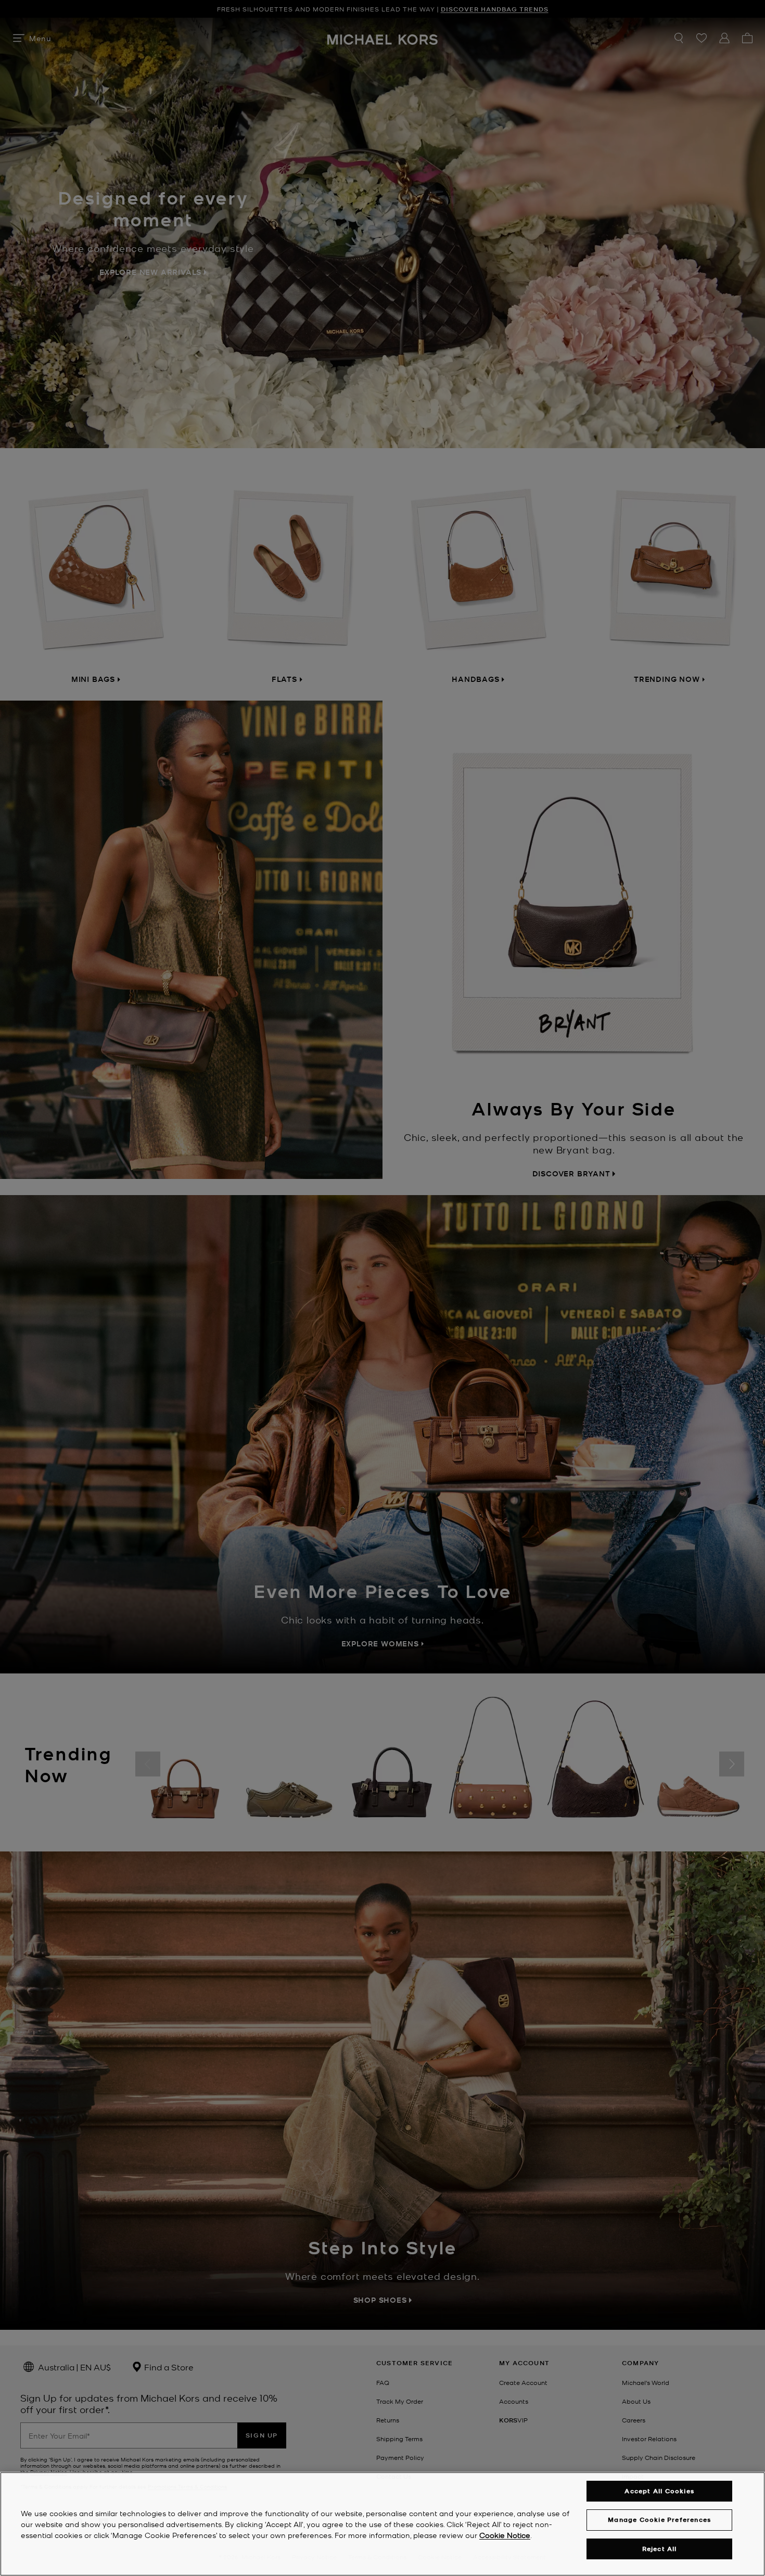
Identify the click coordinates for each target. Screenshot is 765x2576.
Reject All (660, 2549)
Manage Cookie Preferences (659, 2520)
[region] (382, 2524)
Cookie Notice (505, 2535)
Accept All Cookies (659, 2491)
